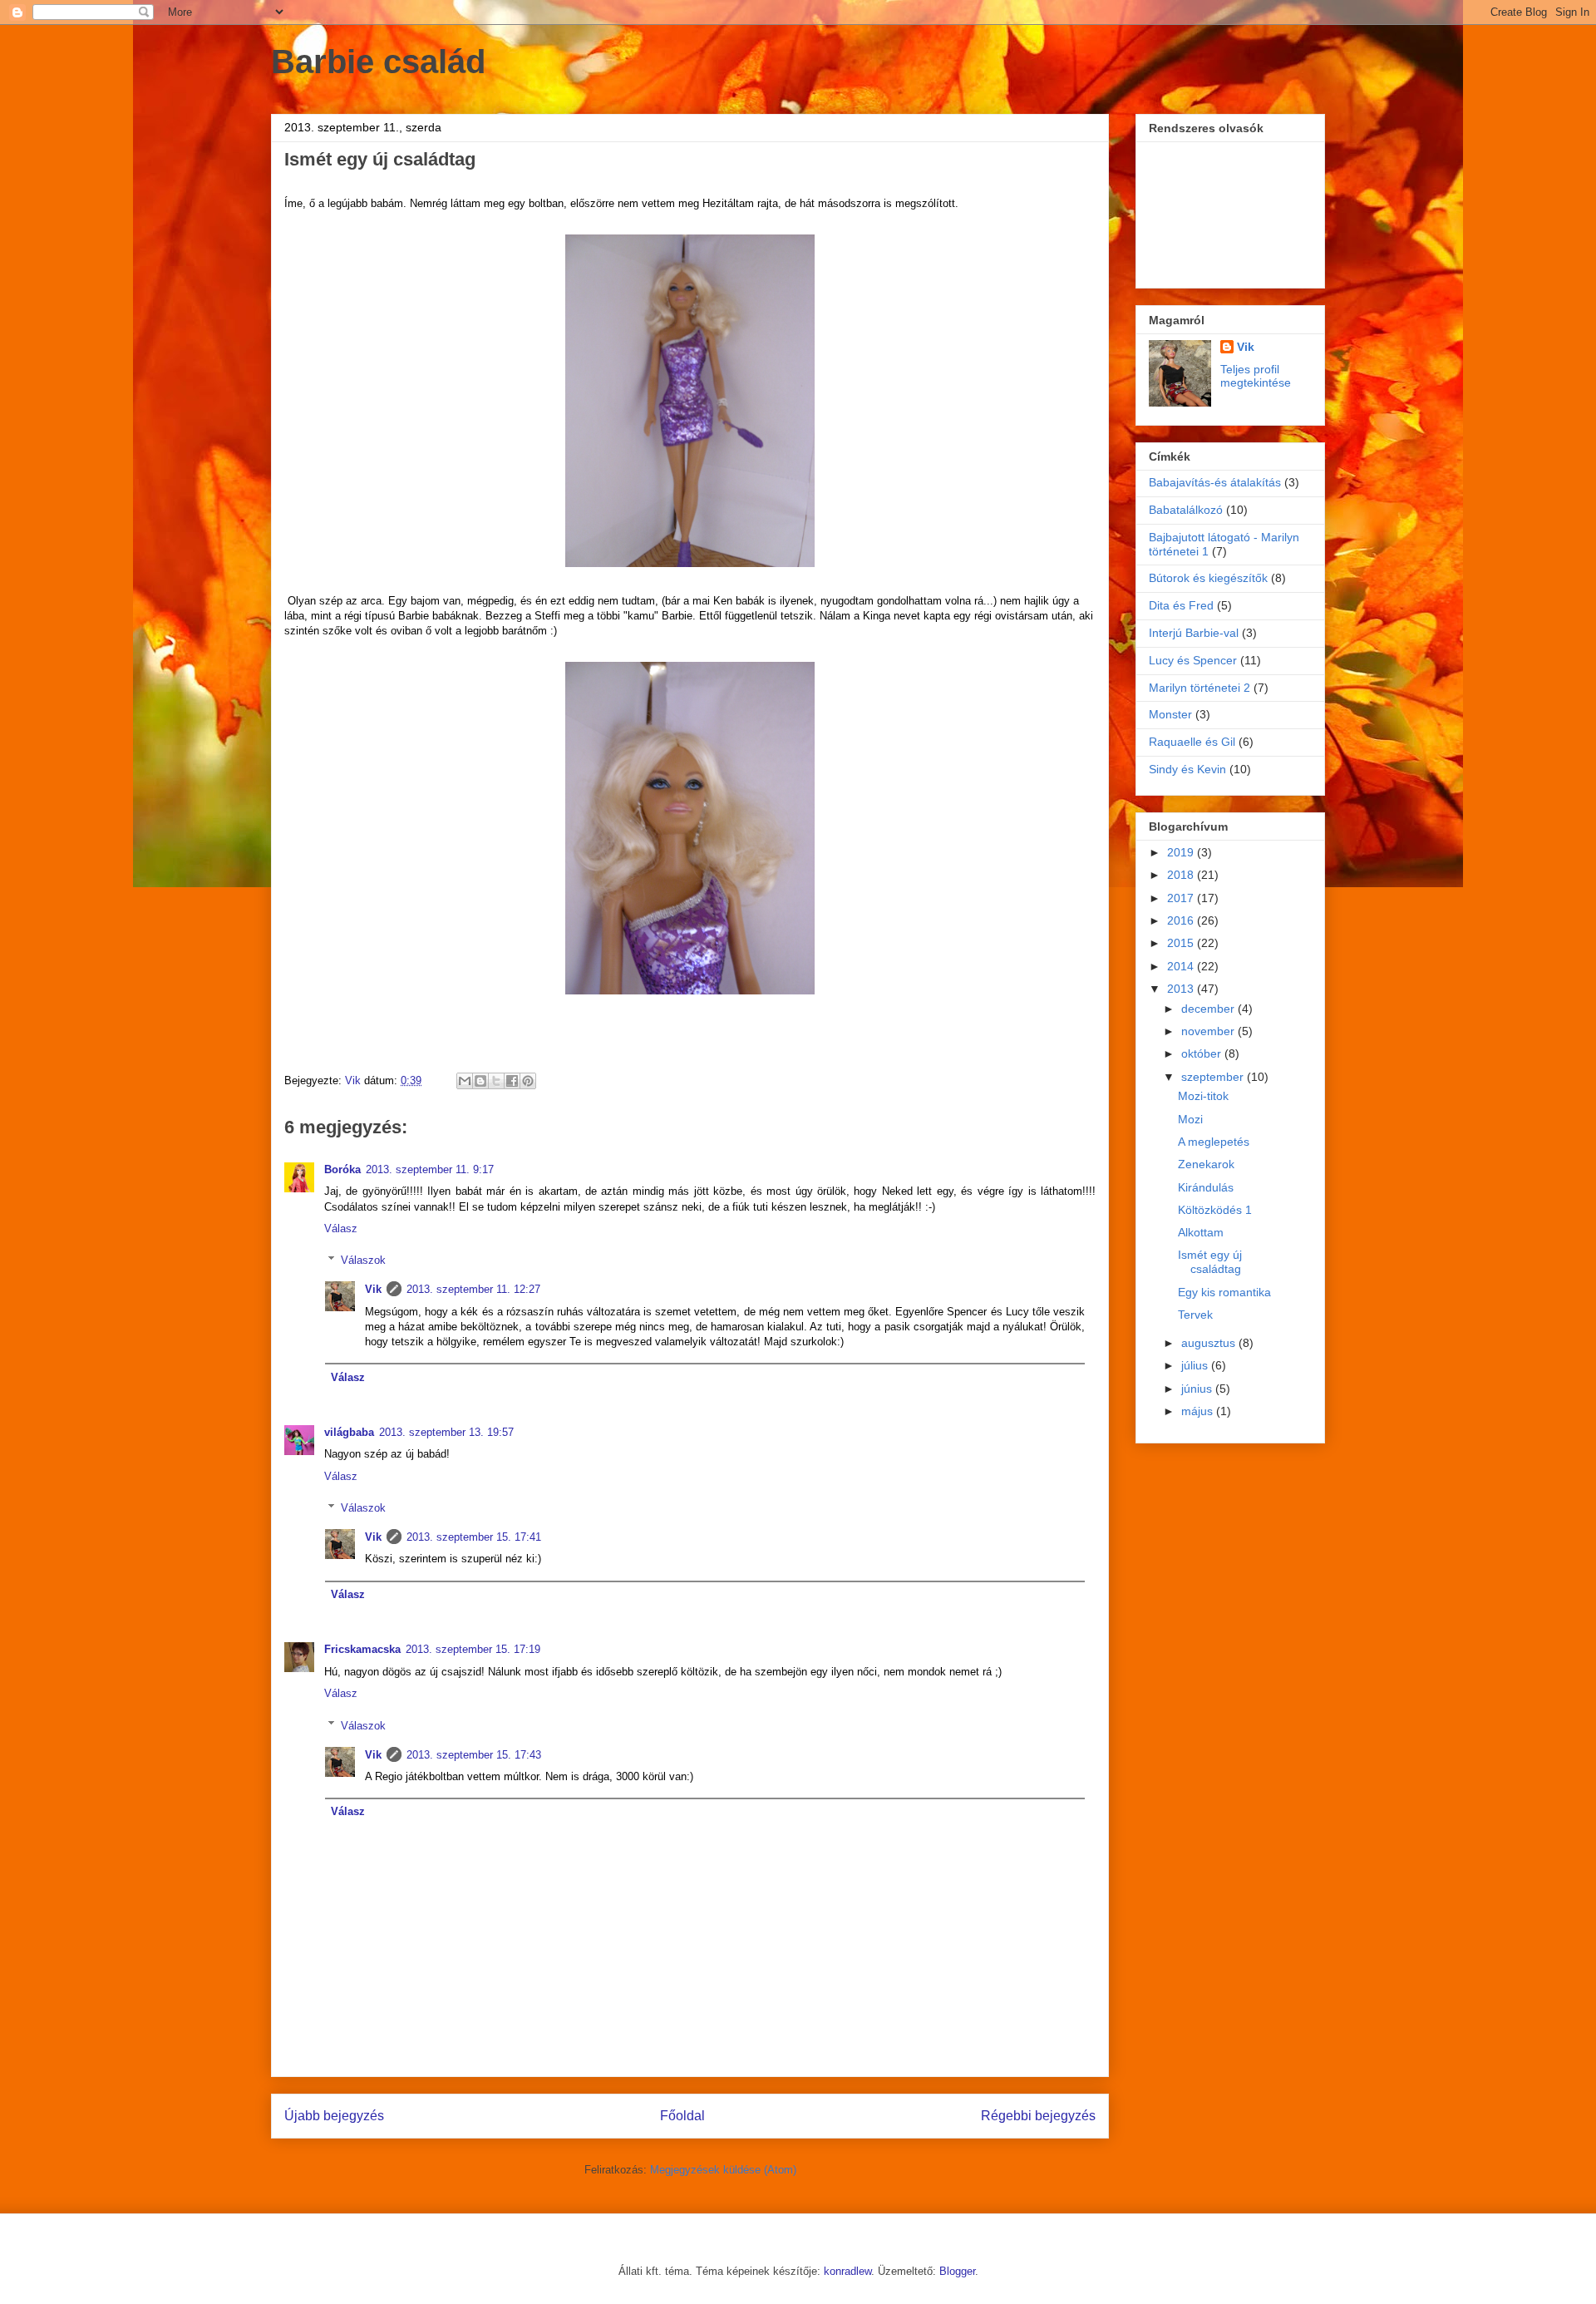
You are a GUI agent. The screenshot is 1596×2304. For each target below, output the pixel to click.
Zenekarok (1206, 1164)
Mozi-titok (1203, 1096)
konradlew (847, 2271)
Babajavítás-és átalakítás (1215, 482)
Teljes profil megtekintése (1256, 376)
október (1203, 1053)
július (1196, 1365)
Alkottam (1201, 1232)
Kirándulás (1206, 1187)
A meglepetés (1214, 1142)
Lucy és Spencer (1193, 660)
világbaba (349, 1432)
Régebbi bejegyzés (1038, 2116)
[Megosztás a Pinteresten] (528, 1081)
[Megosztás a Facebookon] (512, 1081)
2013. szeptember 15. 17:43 (474, 1755)
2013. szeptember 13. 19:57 (446, 1432)
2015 (1182, 943)
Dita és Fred (1181, 605)
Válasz (341, 1228)
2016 (1182, 920)
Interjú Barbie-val (1194, 633)
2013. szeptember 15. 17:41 (474, 1537)
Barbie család (378, 62)
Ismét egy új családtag (1210, 1262)
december (1209, 1009)
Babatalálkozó (1186, 510)
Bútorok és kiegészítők (1208, 578)
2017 (1182, 898)
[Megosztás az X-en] (496, 1081)
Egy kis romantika (1224, 1292)
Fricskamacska (362, 1649)
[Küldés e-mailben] (465, 1081)
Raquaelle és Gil (1192, 742)
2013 (1182, 989)
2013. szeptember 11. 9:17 (430, 1169)
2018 (1182, 875)
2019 (1182, 852)
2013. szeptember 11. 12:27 (473, 1289)
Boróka (342, 1169)
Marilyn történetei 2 (1199, 688)
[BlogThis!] (480, 1081)
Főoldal (682, 2116)
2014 (1182, 966)
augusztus (1210, 1343)
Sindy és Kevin (1187, 769)
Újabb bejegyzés (334, 2116)
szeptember (1214, 1077)
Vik (373, 1289)
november (1209, 1031)
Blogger (957, 2271)
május (1199, 1411)
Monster (1170, 714)
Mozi (1190, 1119)
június (1198, 1389)
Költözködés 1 (1215, 1210)
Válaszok (363, 1260)
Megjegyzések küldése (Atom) (723, 2170)
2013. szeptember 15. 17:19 (473, 1649)
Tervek (1195, 1315)
